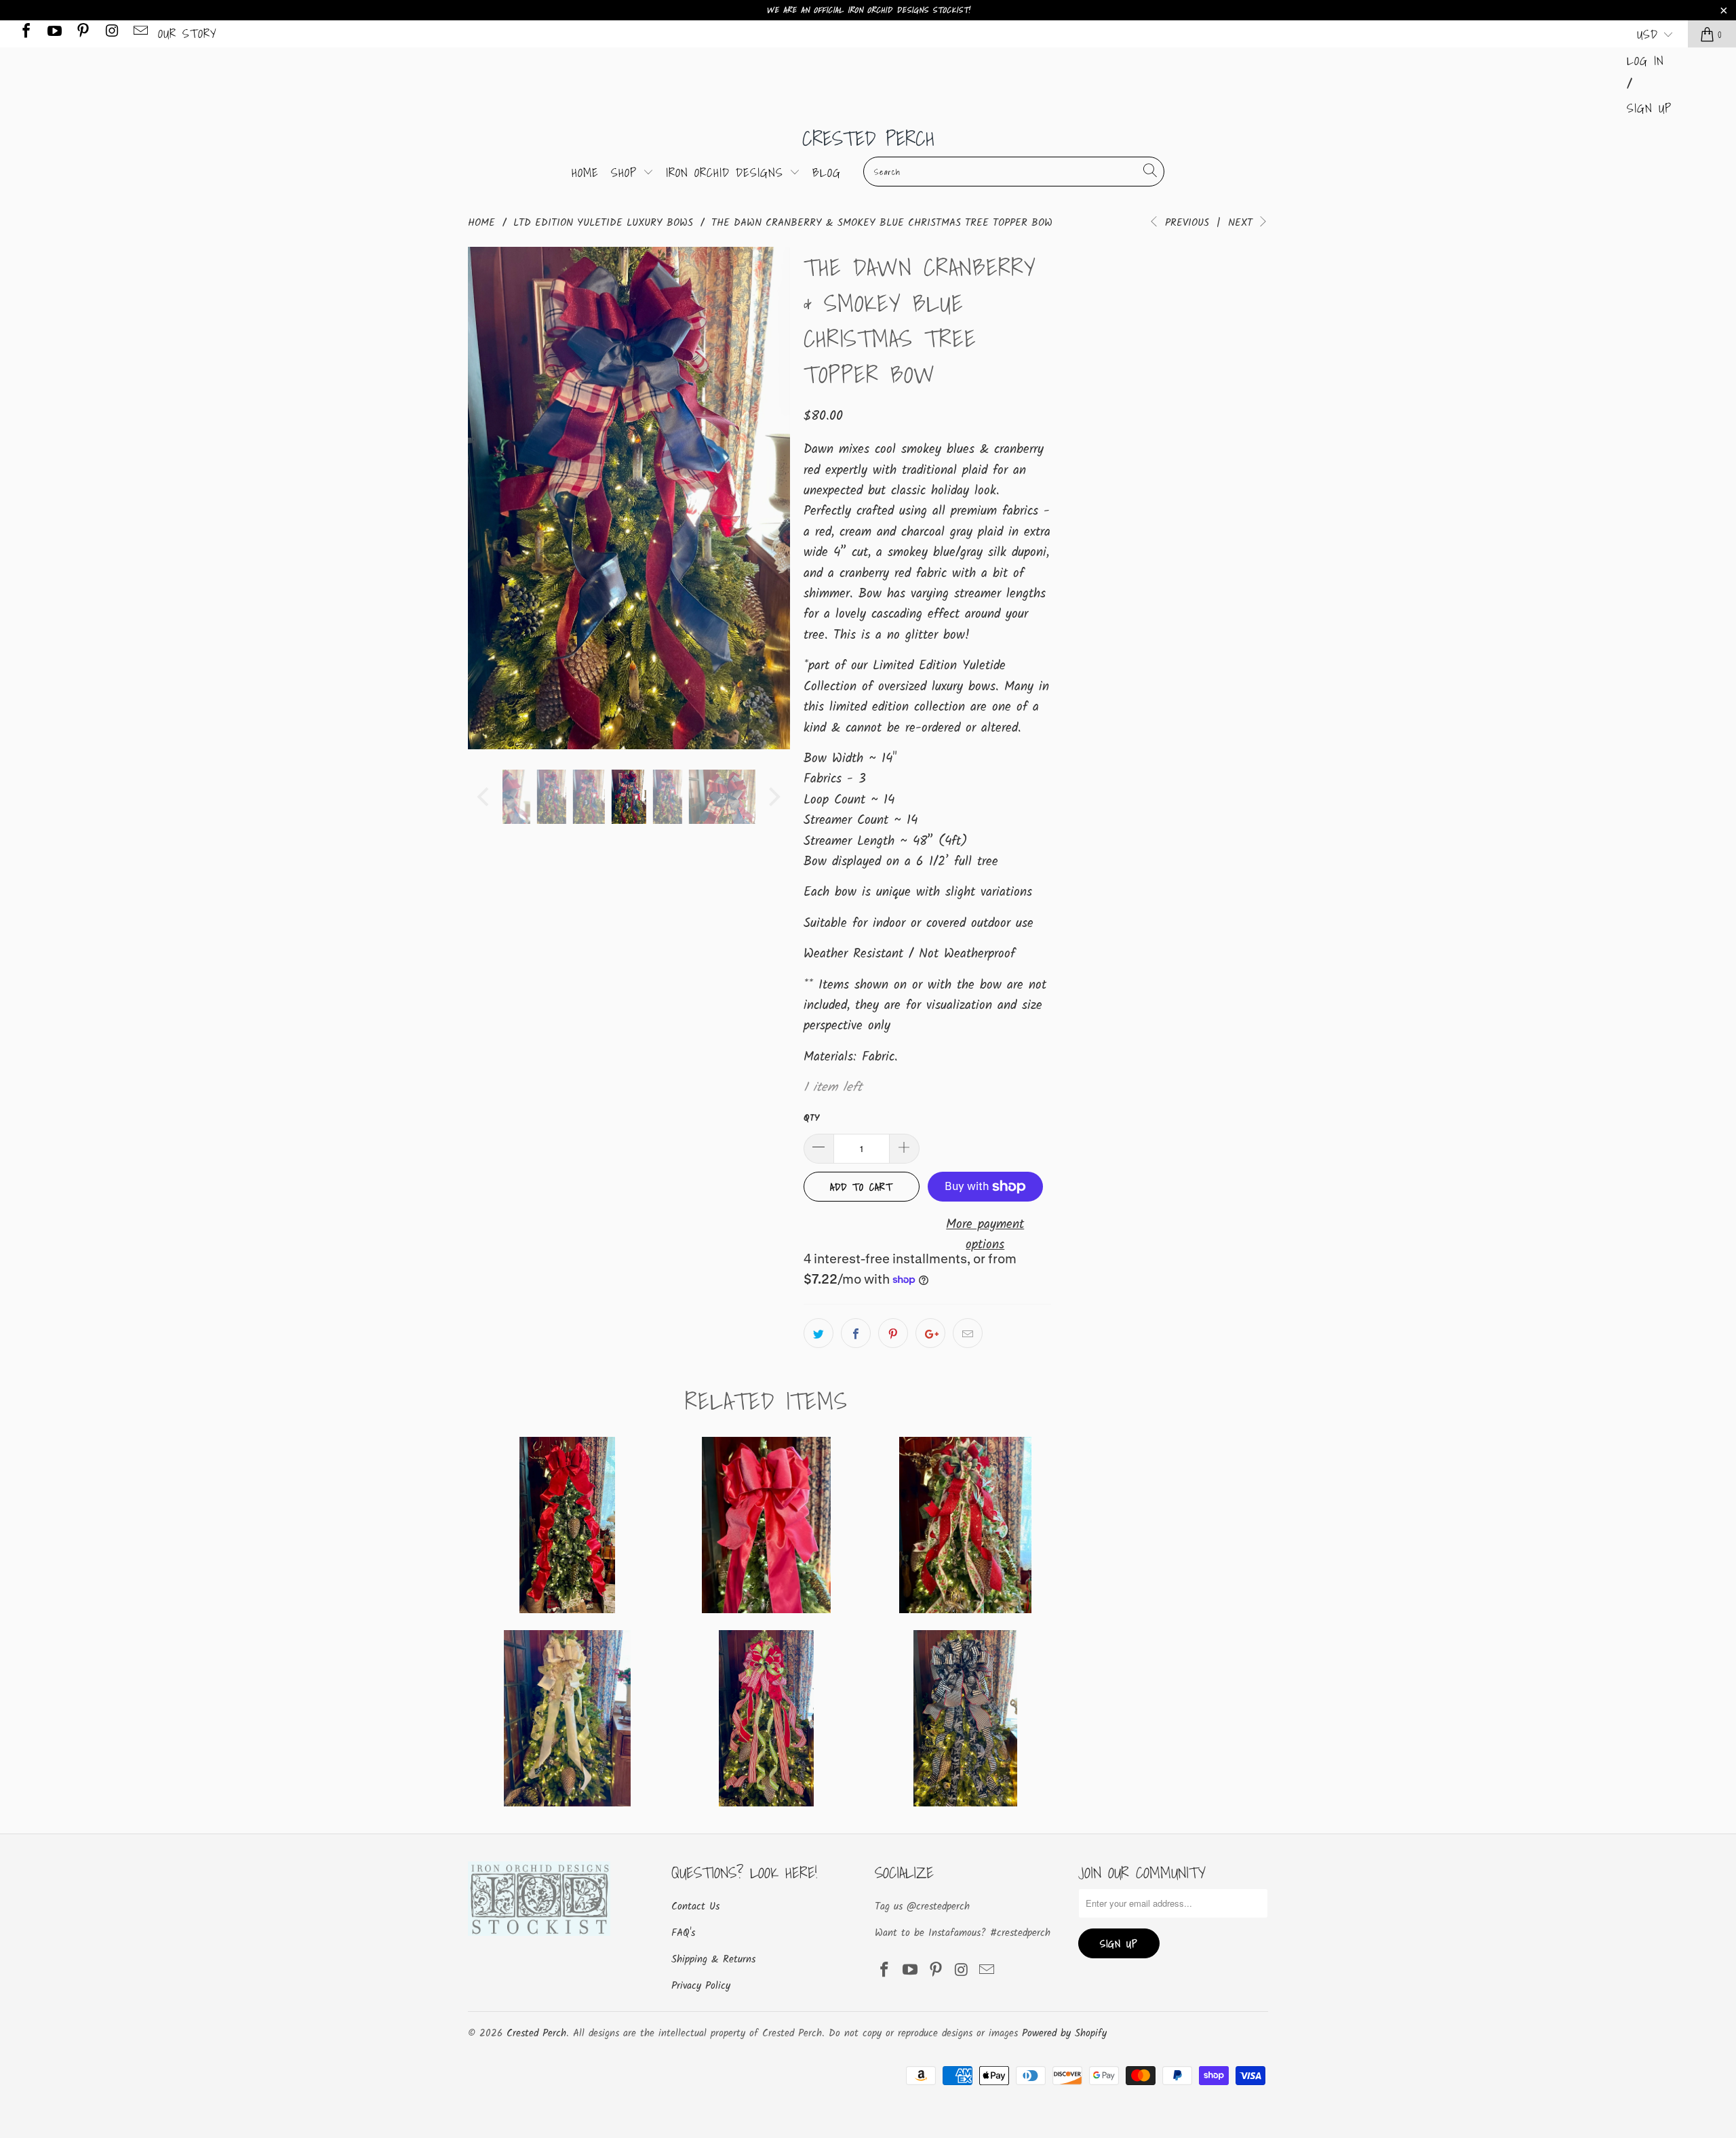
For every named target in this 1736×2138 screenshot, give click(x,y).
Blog (827, 173)
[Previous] (485, 498)
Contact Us (695, 1907)
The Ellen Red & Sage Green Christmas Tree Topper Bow (965, 1525)
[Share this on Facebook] (856, 1333)
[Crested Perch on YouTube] (54, 34)
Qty (811, 1119)
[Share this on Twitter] (818, 1333)
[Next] (773, 498)
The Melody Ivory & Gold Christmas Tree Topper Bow (567, 1718)
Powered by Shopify (1064, 2034)
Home (585, 173)
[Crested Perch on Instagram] (111, 34)
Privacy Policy (701, 1986)
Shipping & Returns (713, 1960)
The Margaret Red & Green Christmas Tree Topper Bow (766, 1718)
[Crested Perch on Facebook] (25, 34)
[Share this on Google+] (930, 1333)
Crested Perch (868, 138)
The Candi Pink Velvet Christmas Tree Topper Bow (766, 1525)
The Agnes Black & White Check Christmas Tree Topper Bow (965, 1718)
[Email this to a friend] (968, 1333)
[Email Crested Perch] (140, 34)
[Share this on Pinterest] (893, 1333)
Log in (1645, 61)
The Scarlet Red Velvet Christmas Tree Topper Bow (567, 1525)
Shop (627, 173)
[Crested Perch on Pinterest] (82, 34)
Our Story (188, 34)
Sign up (1649, 108)
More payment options (985, 1235)
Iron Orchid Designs (728, 173)
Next (1242, 223)
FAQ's (683, 1933)
